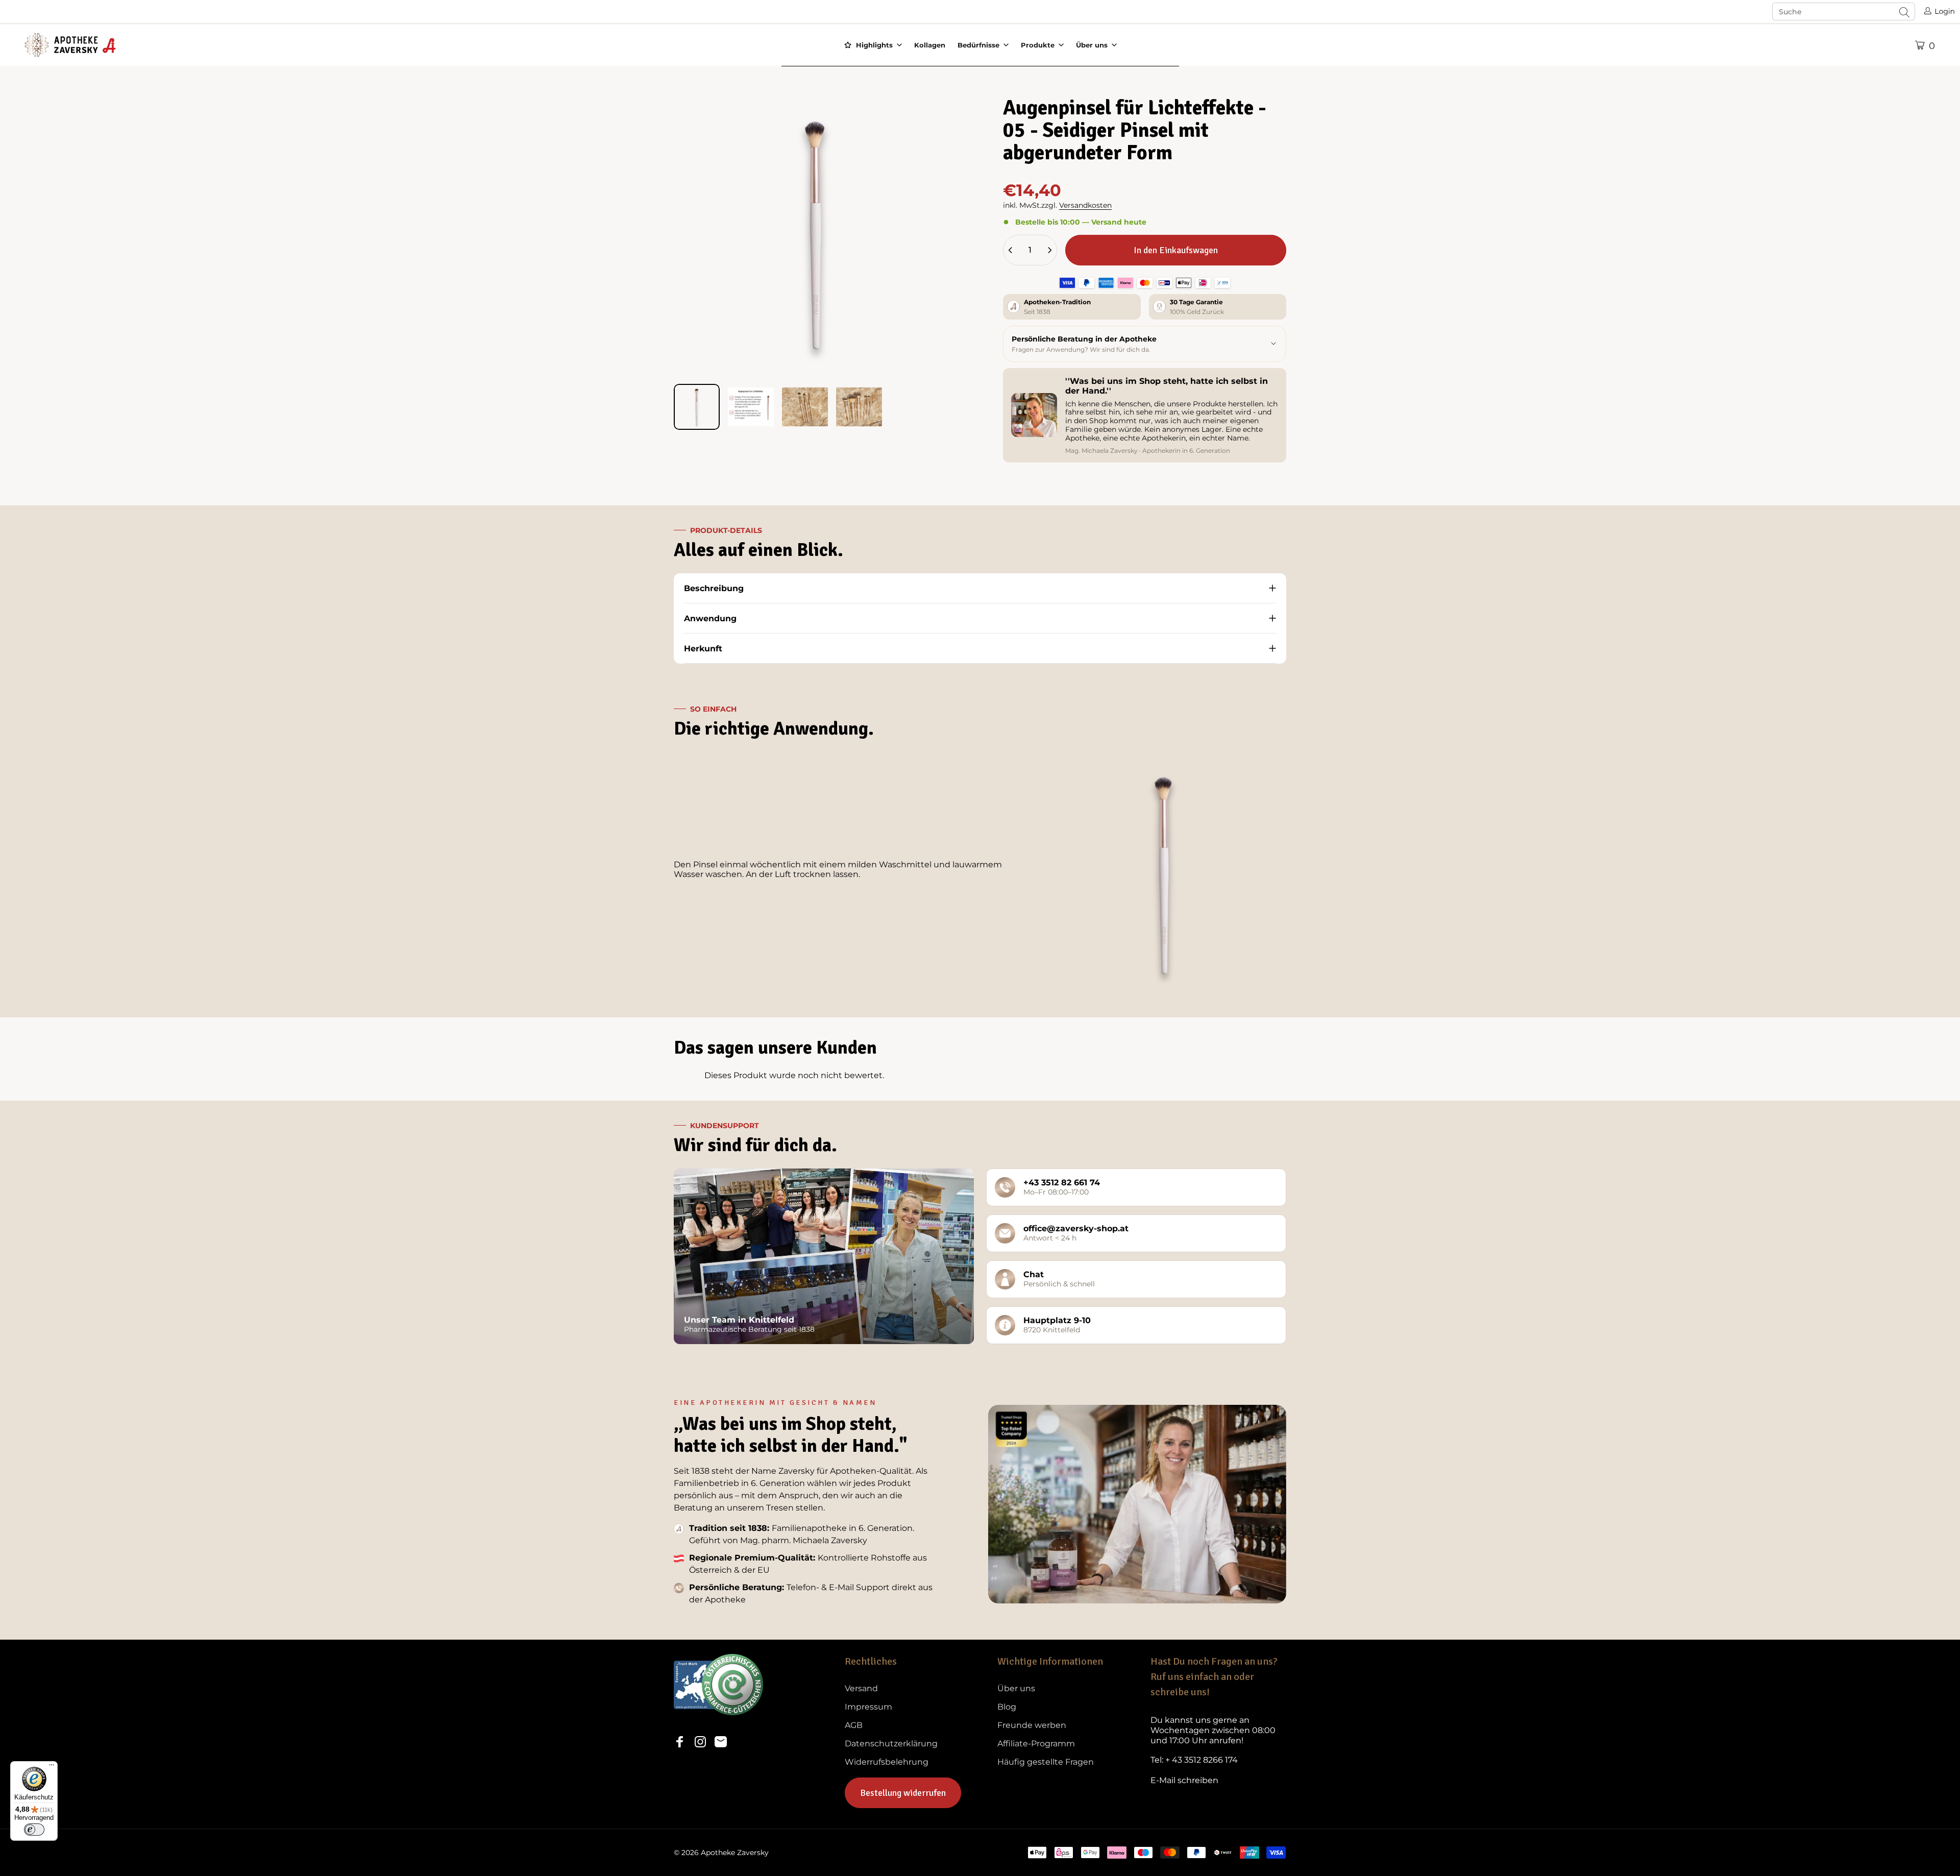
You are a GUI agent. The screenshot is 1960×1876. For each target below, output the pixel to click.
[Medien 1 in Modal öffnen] (815, 234)
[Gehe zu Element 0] (697, 407)
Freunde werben (1032, 1725)
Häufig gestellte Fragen (1046, 1762)
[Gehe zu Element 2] (751, 407)
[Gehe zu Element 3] (805, 407)
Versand (861, 1688)
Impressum (868, 1707)
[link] (1218, 1731)
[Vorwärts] (930, 259)
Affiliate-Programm (1036, 1744)
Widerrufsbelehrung (887, 1762)
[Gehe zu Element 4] (859, 407)
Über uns (1016, 1688)
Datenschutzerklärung (891, 1744)
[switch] (34, 1830)
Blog (1007, 1707)
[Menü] (52, 1767)
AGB (854, 1725)
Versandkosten (1085, 205)
